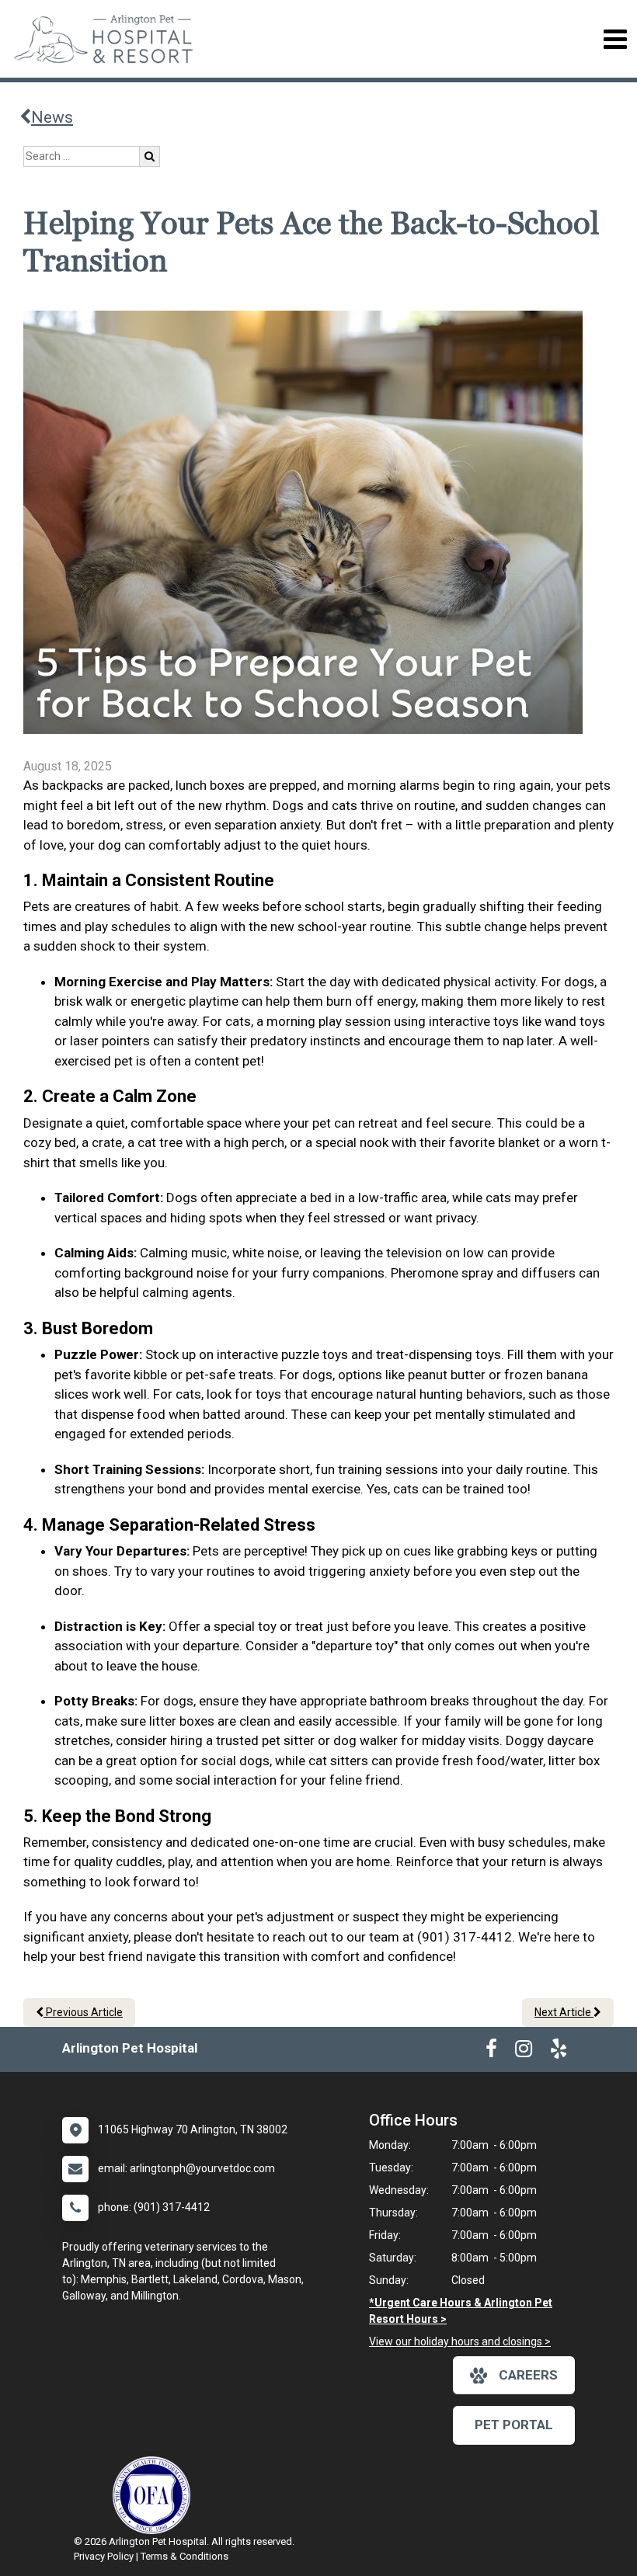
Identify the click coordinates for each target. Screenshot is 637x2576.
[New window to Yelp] (559, 2052)
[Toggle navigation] (615, 39)
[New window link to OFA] (155, 2495)
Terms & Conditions (184, 2556)
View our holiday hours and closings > (460, 2341)
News (52, 117)
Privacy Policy (104, 2556)
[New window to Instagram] (524, 2052)
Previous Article (83, 2012)
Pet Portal (514, 2425)
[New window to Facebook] (491, 2052)
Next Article (564, 2012)
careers (528, 2375)
